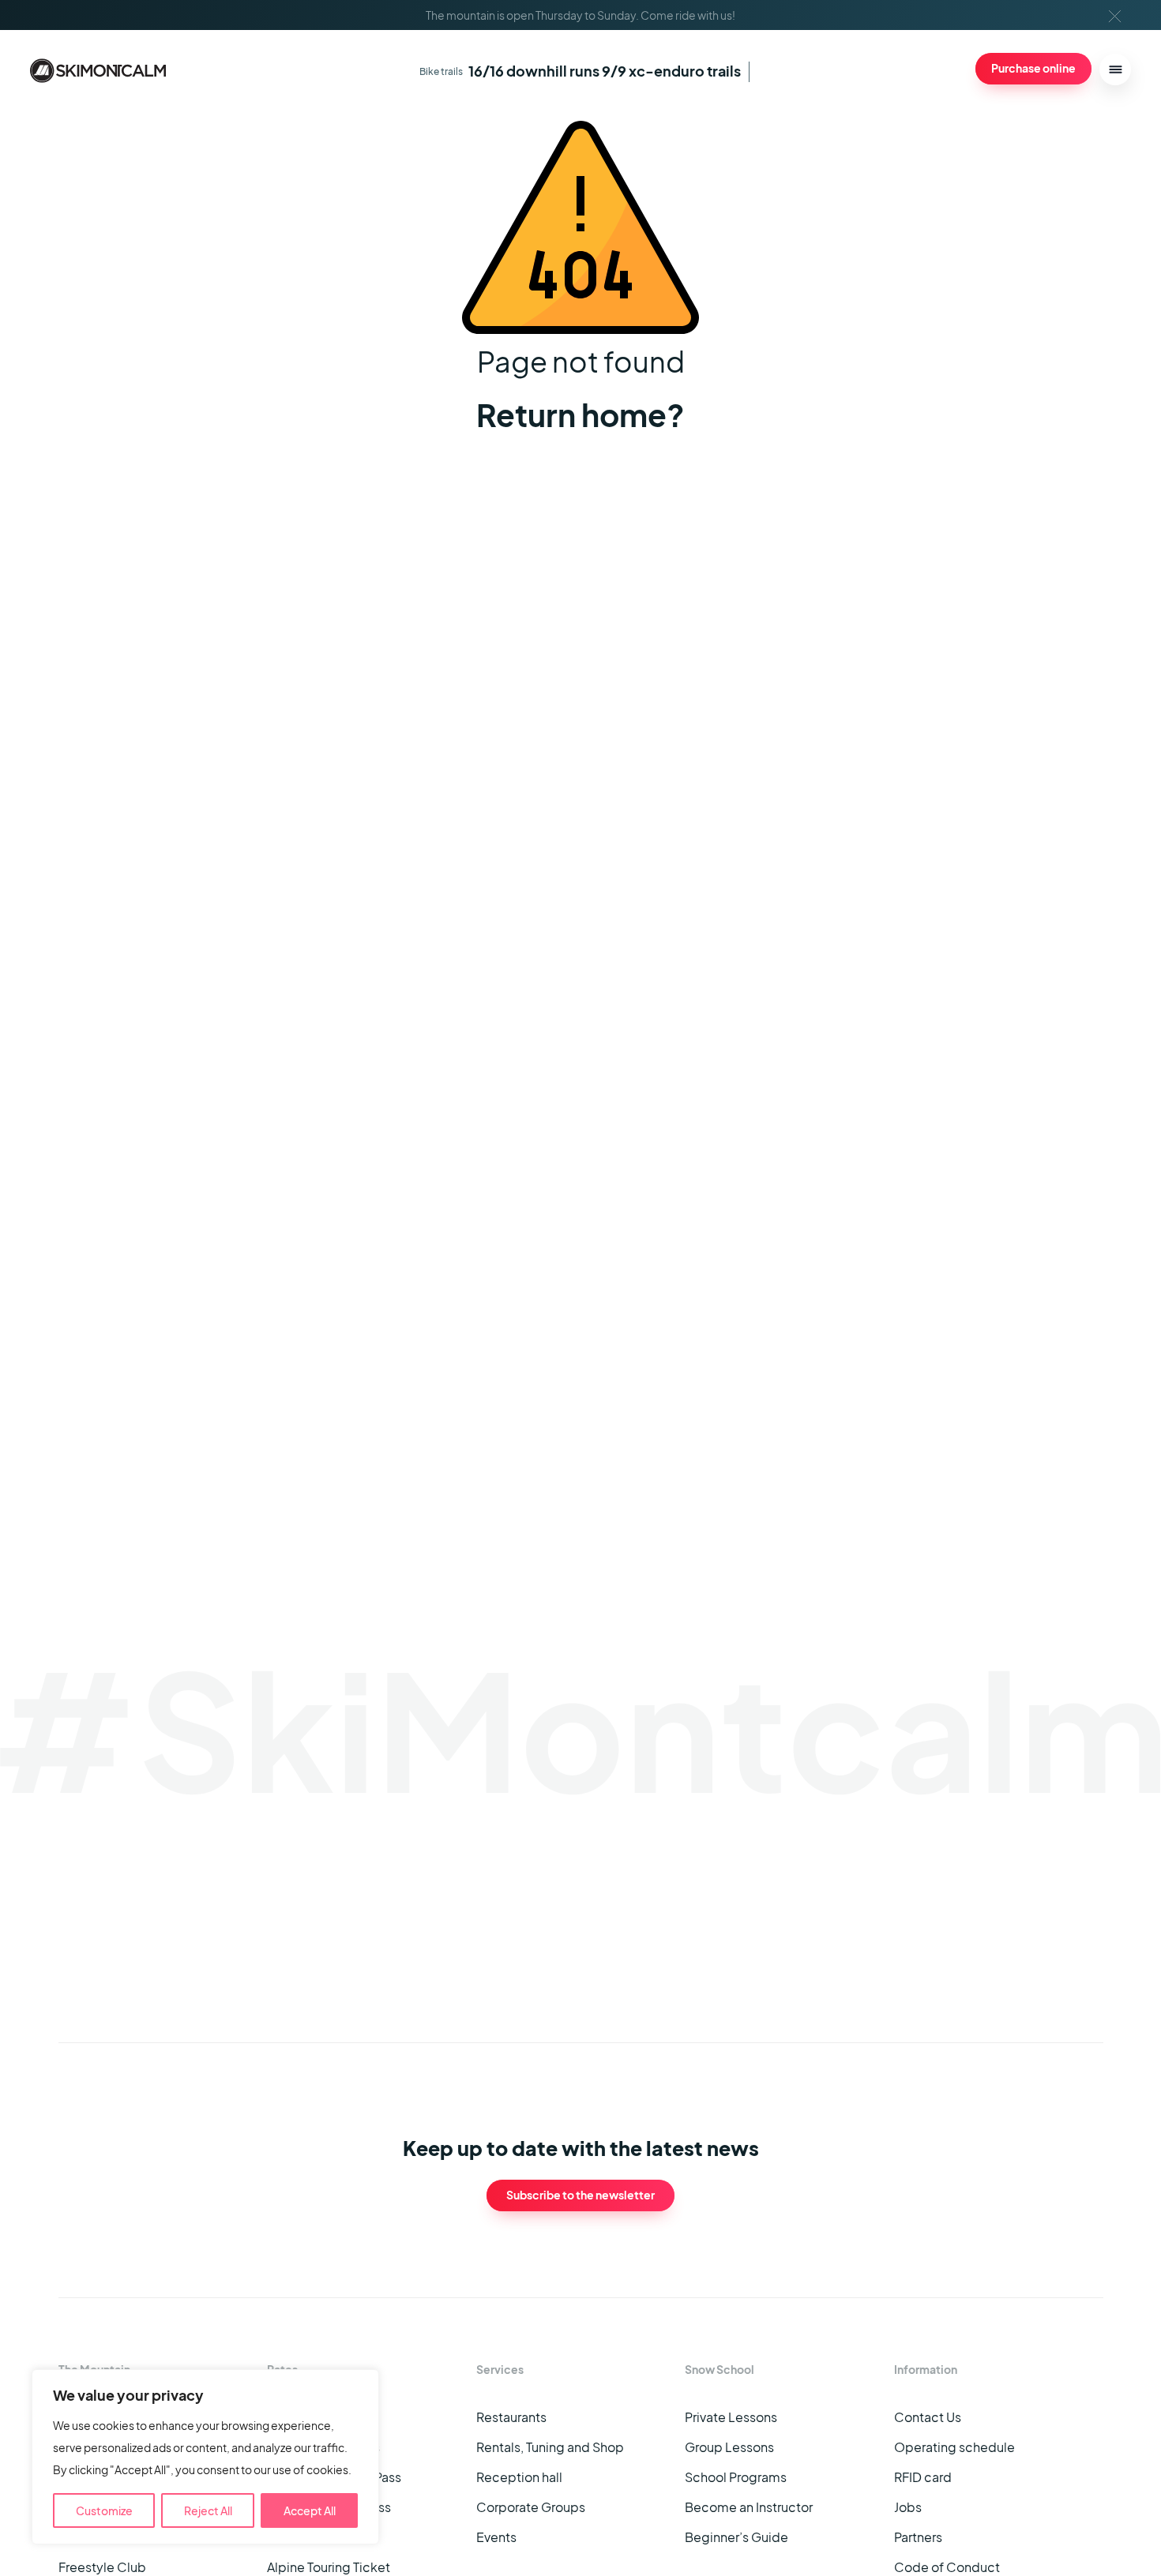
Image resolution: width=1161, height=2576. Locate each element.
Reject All (208, 2510)
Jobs (908, 2507)
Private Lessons (731, 2417)
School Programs (736, 2477)
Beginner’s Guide (736, 2537)
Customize (104, 2510)
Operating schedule (954, 2447)
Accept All (310, 2510)
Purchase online (1033, 68)
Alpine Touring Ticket (329, 2567)
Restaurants (511, 2417)
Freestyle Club (102, 2567)
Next (999, 1927)
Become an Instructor (749, 2507)
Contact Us (928, 2417)
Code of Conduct (947, 2567)
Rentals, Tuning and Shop (550, 2447)
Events (496, 2537)
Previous (973, 1927)
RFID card (923, 2477)
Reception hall (519, 2477)
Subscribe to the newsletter (580, 2195)
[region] (205, 2457)
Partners (918, 2537)
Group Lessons (729, 2447)
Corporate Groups (531, 2507)
